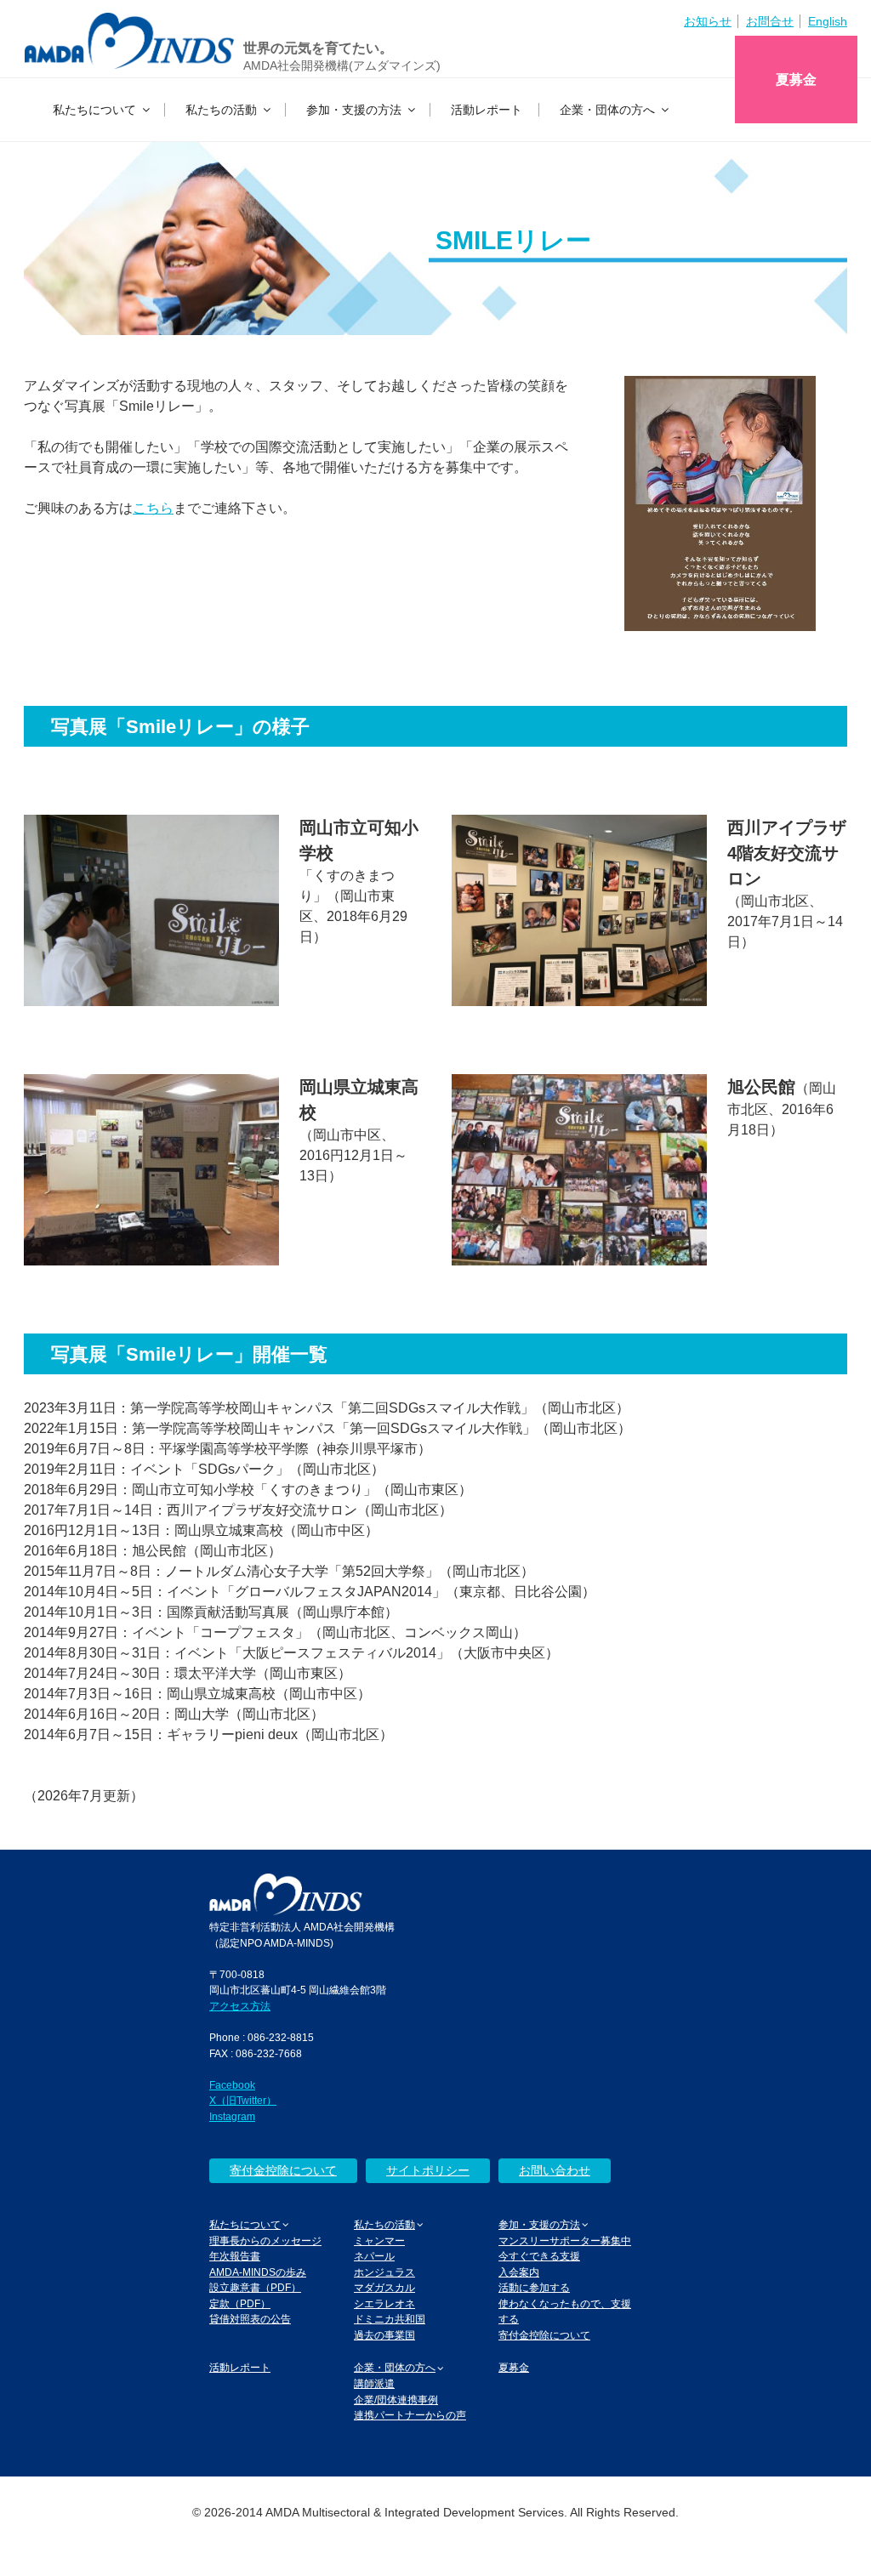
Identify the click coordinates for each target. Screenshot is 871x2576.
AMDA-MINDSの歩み (258, 2272)
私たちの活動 (221, 110)
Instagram (232, 2116)
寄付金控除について (283, 2170)
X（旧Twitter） (243, 2100)
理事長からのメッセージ (265, 2240)
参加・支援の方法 (354, 110)
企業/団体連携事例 (396, 2400)
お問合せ (770, 21)
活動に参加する (534, 2287)
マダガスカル (384, 2287)
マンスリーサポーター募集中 (565, 2240)
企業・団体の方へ (607, 110)
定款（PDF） (240, 2303)
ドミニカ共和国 (390, 2319)
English (828, 21)
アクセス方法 (240, 2006)
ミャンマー (379, 2240)
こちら (153, 508)
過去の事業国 (384, 2335)
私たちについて (94, 110)
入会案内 (519, 2272)
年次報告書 (235, 2256)
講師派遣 (374, 2383)
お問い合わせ (555, 2170)
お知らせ (708, 21)
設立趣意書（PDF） (255, 2287)
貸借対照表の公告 (250, 2319)
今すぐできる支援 (539, 2256)
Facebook (232, 2085)
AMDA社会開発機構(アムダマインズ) (342, 65)
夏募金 (796, 80)
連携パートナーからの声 (410, 2415)
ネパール (374, 2256)
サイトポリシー (428, 2170)
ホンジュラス (384, 2272)
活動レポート (487, 110)
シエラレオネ (384, 2303)
